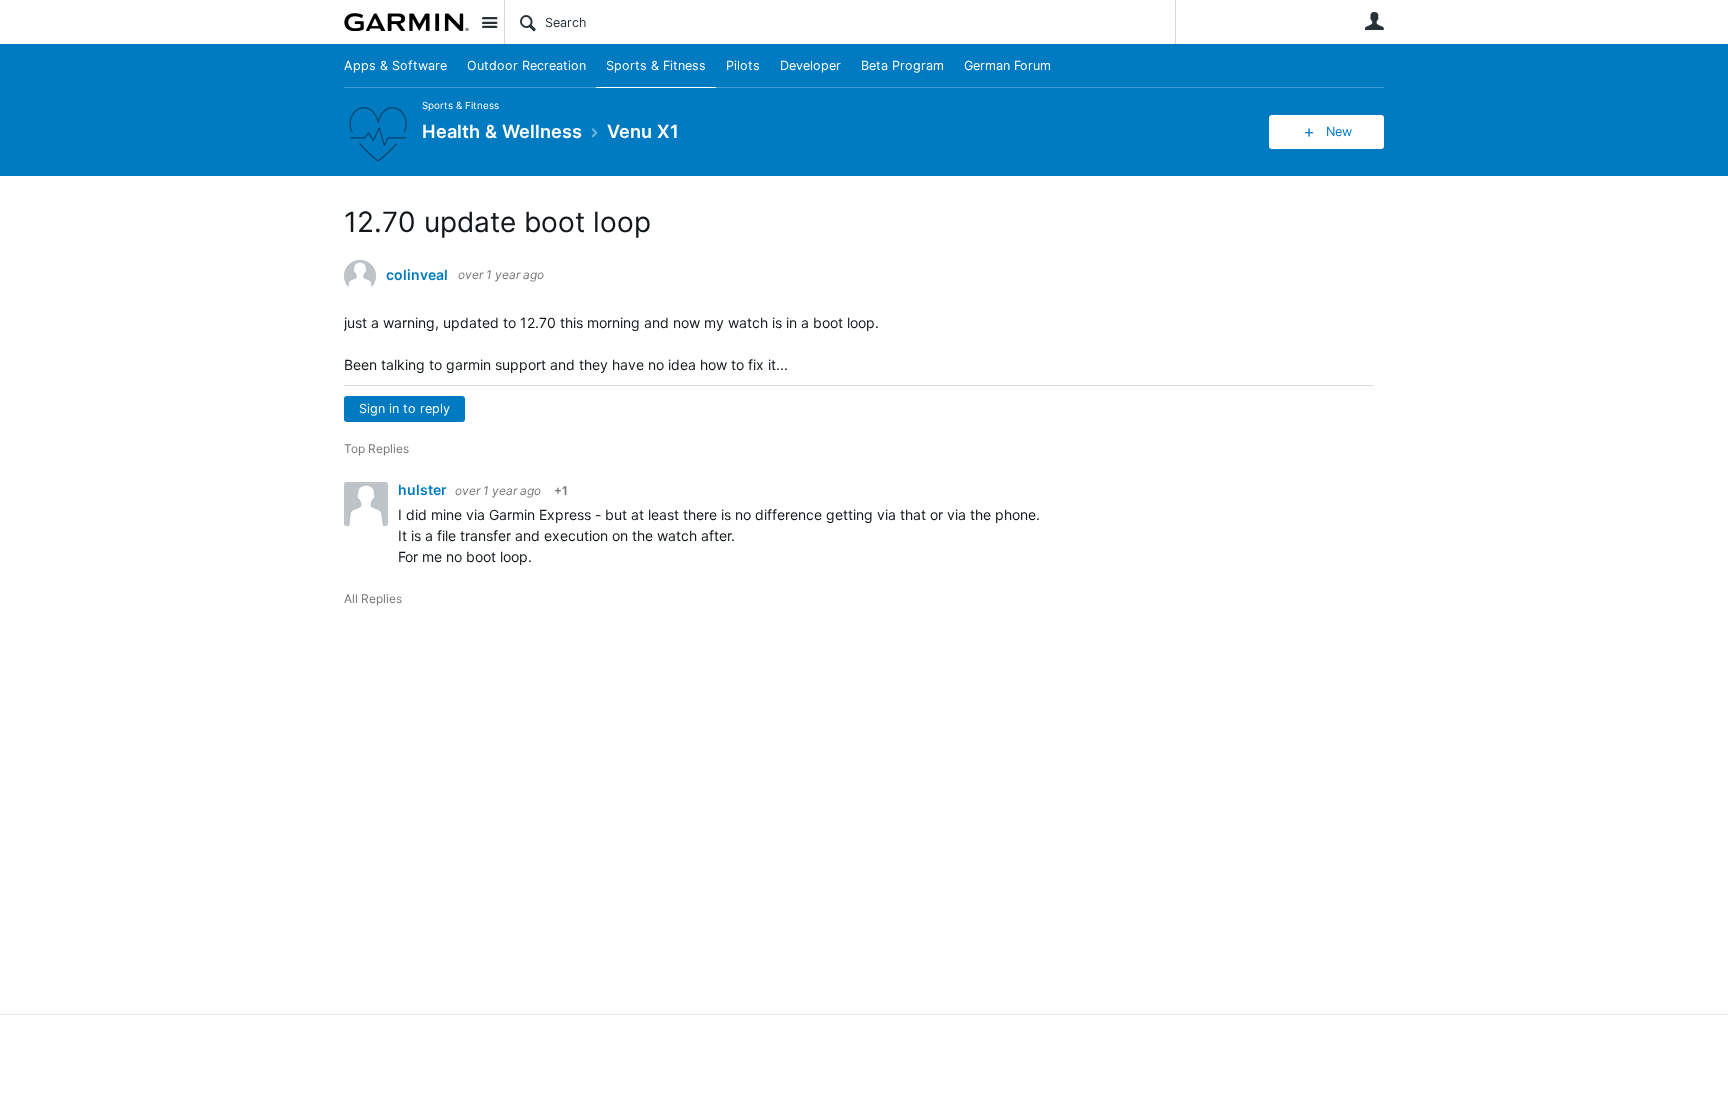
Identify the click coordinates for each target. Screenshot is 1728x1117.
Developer (810, 65)
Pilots (743, 65)
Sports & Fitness (656, 65)
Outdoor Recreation (526, 65)
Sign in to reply (404, 408)
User (1374, 21)
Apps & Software (395, 65)
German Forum (1007, 65)
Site (489, 22)
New (1339, 131)
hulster (424, 489)
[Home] (406, 22)
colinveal (417, 275)
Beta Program (902, 65)
